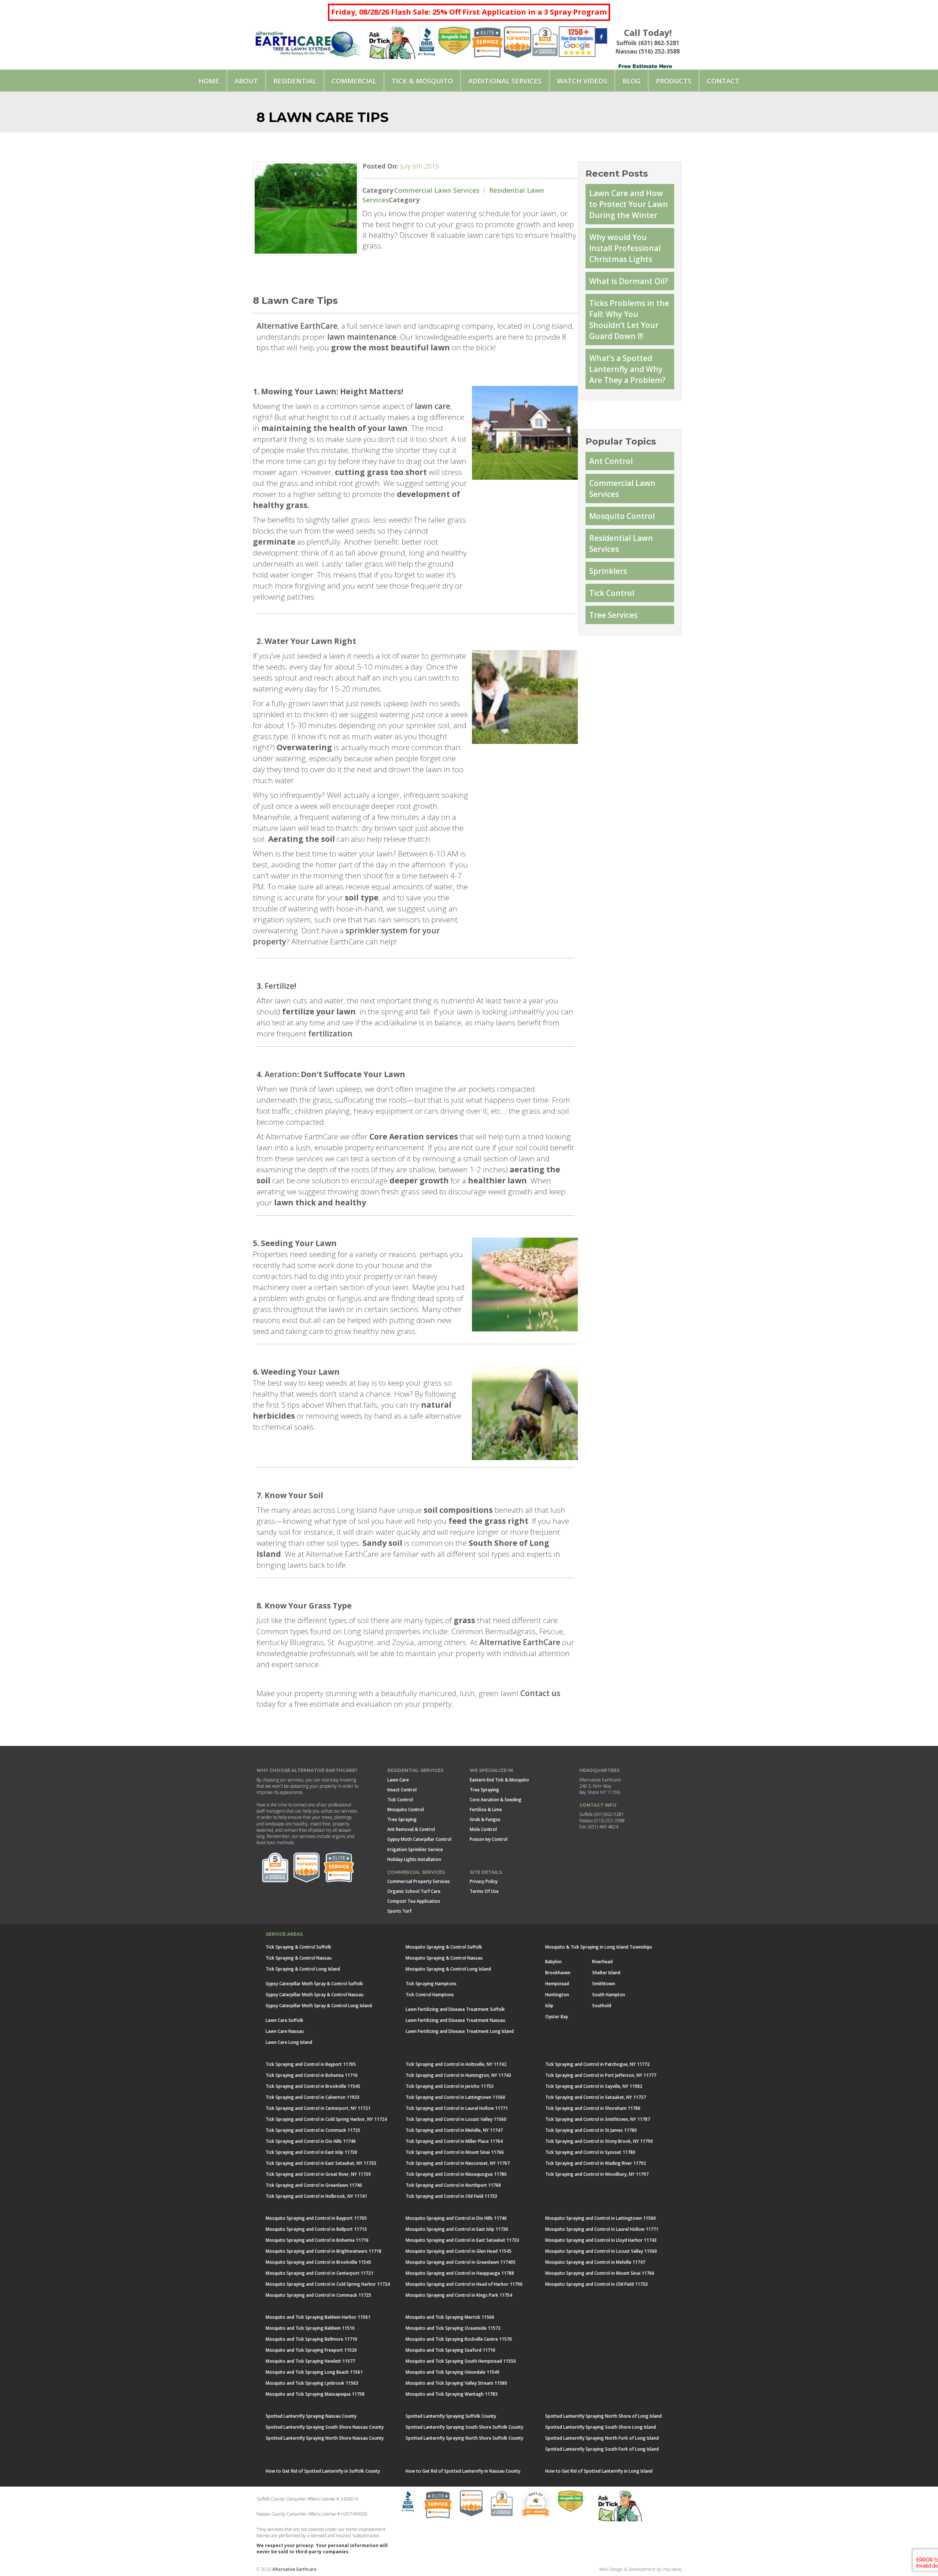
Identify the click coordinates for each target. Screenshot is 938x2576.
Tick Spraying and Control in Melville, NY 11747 (454, 2130)
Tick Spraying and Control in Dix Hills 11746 (311, 2141)
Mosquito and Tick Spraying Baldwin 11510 (310, 2328)
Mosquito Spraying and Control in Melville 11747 (595, 2262)
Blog (632, 81)
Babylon (553, 1962)
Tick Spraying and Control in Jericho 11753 (450, 2086)
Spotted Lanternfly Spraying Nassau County (311, 2416)
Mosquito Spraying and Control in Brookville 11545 (318, 2262)
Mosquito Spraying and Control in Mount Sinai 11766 (600, 2273)
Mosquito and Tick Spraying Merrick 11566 (450, 2317)
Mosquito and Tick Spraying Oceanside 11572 (453, 2328)
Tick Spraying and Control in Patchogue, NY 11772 (597, 2064)
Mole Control (483, 1829)
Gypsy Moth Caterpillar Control (419, 1839)
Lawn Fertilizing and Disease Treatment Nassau (455, 2020)
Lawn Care (398, 1780)
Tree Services (613, 615)
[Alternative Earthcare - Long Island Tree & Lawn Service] (308, 41)
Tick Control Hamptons (430, 1995)
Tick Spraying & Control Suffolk (298, 1947)
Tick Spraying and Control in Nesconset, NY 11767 (458, 2163)
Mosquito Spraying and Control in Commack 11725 (318, 2295)
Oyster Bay (557, 2017)
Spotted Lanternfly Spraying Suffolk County (451, 2416)
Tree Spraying (402, 1819)
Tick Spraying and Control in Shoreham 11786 (593, 2108)
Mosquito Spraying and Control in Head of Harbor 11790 (464, 2284)
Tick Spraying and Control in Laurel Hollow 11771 (457, 2108)
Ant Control (611, 461)
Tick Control (612, 593)
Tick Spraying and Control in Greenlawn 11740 (314, 2185)
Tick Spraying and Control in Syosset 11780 (590, 2152)
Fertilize (279, 986)
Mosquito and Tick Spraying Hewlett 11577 (310, 2361)
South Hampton (609, 1995)
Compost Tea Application (414, 1901)
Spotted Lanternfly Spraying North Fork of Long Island (602, 2438)
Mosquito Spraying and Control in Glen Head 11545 (459, 2251)
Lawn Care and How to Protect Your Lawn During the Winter (629, 204)
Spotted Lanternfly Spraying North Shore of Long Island (603, 2416)
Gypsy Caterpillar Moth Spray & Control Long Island (319, 2006)
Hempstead (557, 1984)
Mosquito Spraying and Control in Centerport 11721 (320, 2273)
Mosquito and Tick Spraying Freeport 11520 (311, 2350)
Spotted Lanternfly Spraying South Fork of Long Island (602, 2449)
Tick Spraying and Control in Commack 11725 (313, 2130)
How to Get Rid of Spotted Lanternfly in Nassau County (463, 2471)
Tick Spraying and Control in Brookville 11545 (313, 2086)
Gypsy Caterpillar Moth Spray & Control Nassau (315, 1995)
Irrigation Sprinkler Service (415, 1849)
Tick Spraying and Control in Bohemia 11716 (312, 2075)
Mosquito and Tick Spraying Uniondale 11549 (453, 2372)
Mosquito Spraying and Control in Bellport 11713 (316, 2229)
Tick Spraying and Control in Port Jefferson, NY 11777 (601, 2075)
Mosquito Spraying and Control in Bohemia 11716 (317, 2240)
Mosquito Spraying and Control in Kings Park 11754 (459, 2295)
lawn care (433, 406)
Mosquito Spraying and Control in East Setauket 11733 (462, 2240)
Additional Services (505, 81)
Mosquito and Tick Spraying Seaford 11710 (450, 2350)
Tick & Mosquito (422, 81)
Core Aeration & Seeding (496, 1800)
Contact (723, 81)
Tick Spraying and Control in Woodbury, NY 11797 (597, 2174)
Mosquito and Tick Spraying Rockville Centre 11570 (459, 2339)
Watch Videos (582, 81)
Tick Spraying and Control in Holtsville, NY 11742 (456, 2064)
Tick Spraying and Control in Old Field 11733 (451, 2196)
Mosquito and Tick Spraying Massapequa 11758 (315, 2394)
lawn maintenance (362, 337)
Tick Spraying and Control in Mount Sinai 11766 (455, 2152)
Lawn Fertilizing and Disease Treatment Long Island (460, 2031)
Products (674, 81)
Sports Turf (399, 1911)
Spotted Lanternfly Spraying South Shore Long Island (601, 2427)
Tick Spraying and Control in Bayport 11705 (311, 2064)
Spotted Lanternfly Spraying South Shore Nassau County (325, 2427)
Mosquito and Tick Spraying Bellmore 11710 (311, 2339)
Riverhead (602, 1962)
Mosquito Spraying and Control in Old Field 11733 (597, 2284)
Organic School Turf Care (414, 1891)
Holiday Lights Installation (414, 1859)
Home (209, 81)
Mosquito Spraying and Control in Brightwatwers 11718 (324, 2251)
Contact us (540, 1693)
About (246, 81)
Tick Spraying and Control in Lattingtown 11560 (455, 2097)
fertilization (330, 1033)
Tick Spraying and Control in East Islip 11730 (311, 2152)
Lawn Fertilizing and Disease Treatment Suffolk (455, 2009)
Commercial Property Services (419, 1881)
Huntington (557, 1995)
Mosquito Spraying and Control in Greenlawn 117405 (461, 2262)
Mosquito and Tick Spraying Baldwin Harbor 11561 (318, 2317)
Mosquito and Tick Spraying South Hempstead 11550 (461, 2361)
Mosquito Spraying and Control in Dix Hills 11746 (456, 2218)
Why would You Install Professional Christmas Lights (625, 248)
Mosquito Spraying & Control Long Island (448, 1969)
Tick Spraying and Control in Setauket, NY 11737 (596, 2097)
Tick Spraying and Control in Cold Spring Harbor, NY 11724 (326, 2119)
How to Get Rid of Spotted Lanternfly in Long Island (599, 2471)
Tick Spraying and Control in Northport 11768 (453, 2185)
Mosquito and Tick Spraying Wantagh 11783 (452, 2394)
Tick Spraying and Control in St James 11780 (591, 2130)
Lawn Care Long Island (289, 2042)
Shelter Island (606, 1973)
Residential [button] (295, 81)
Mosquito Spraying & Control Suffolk (444, 1947)
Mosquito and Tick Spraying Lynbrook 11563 (312, 2383)
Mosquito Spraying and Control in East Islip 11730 (457, 2229)
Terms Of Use (484, 1891)
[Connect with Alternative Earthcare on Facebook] (601, 37)
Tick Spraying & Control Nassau (299, 1958)
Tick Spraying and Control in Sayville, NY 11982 (594, 2086)
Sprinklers (608, 571)
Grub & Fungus (485, 1819)
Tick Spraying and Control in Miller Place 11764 (454, 2141)
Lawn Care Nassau (285, 2031)
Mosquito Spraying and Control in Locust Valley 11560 (601, 2251)
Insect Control (402, 1790)
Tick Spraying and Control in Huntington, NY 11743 (458, 2075)
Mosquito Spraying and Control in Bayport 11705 (316, 2218)
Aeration (281, 1074)
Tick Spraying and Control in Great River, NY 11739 (318, 2174)
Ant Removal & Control (411, 1829)
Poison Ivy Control (489, 1839)
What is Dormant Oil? (629, 281)
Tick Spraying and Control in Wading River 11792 (596, 2163)
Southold (602, 2006)
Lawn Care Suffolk (285, 2020)
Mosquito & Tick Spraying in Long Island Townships (599, 1947)
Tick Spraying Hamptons (431, 1984)
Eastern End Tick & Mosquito (499, 1780)
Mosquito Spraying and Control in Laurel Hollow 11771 (602, 2229)
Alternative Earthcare (294, 2569)
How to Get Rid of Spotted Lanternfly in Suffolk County (323, 2471)
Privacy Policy (484, 1881)
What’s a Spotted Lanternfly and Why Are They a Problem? (627, 369)
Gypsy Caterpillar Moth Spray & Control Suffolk (314, 1984)
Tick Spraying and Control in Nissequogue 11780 (456, 2174)
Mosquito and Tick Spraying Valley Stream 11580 (456, 2383)
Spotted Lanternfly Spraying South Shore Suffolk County (464, 2427)
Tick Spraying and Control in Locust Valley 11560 (456, 2119)
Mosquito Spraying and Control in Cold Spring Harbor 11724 (328, 2284)
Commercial (354, 81)
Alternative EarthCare (297, 326)
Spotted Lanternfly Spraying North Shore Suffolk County (464, 2438)
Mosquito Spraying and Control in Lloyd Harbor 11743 (601, 2240)
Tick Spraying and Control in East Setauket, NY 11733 (321, 2163)
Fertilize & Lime (486, 1810)
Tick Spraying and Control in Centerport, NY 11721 (318, 2108)
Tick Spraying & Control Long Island (303, 1969)
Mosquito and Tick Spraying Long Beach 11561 (314, 2372)
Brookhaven (558, 1973)
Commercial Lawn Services (437, 190)
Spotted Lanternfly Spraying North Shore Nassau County (325, 2438)
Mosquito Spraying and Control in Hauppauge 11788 (460, 2273)
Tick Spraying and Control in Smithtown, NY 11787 (598, 2119)
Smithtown (604, 1984)
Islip (549, 2006)
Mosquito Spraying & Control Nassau (444, 1958)
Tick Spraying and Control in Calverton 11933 (313, 2097)
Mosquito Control (622, 516)
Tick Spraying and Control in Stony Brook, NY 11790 (599, 2141)
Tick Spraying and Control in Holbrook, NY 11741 (316, 2196)
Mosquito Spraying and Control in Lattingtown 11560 (601, 2218)
